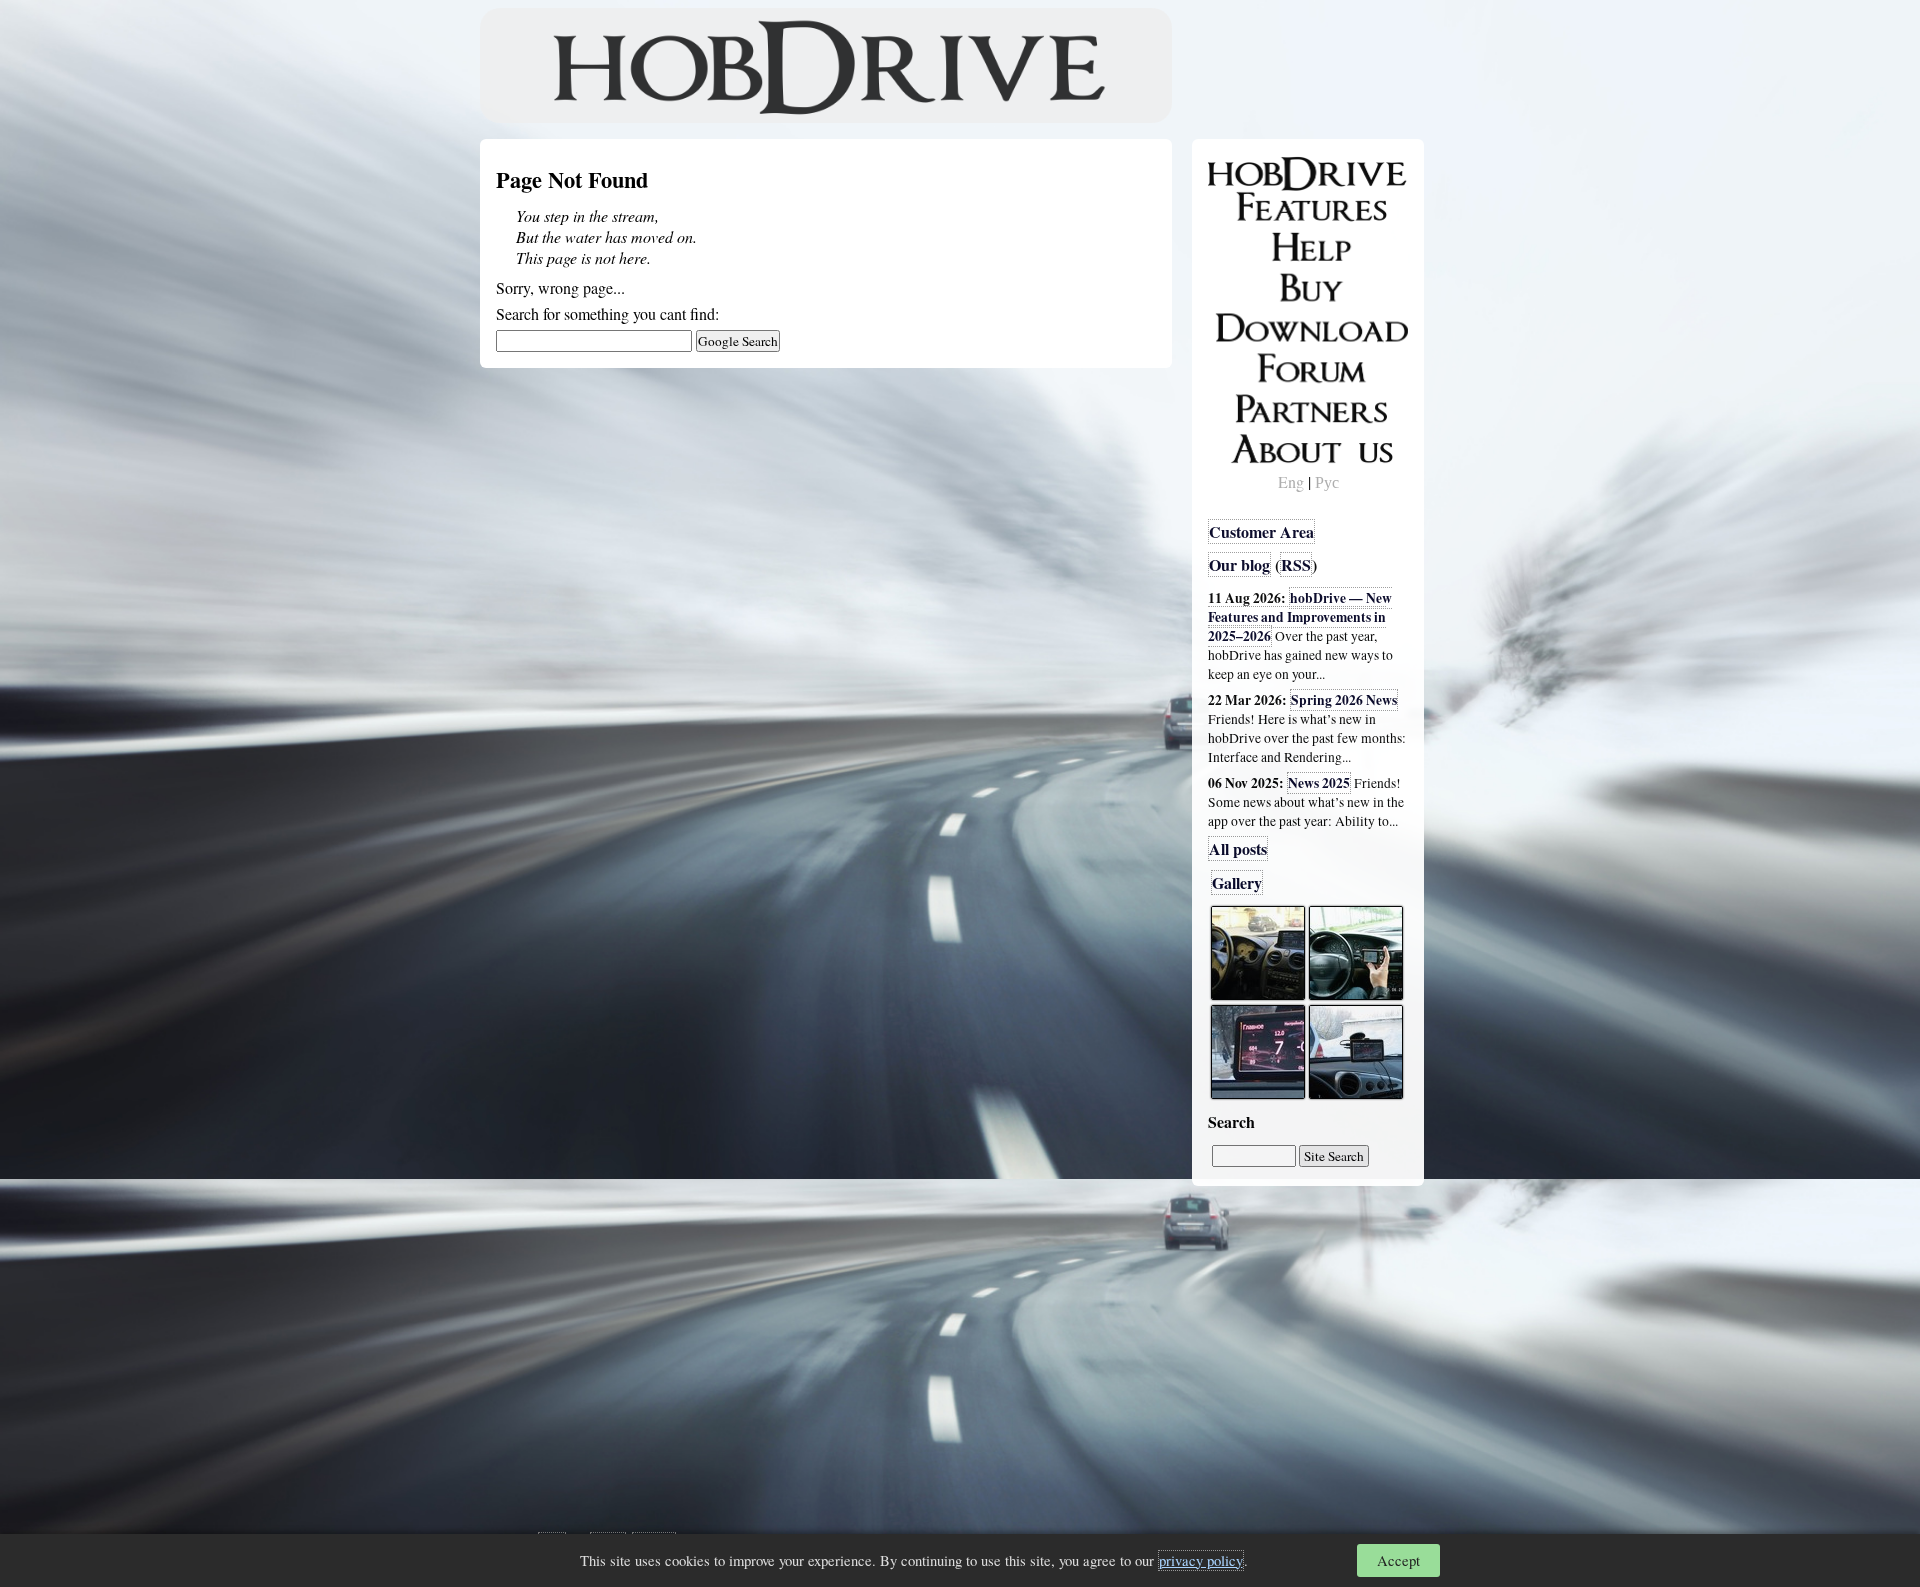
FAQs (1240, 246)
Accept (1398, 1560)
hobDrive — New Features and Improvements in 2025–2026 (1300, 617)
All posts (1238, 848)
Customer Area (1261, 531)
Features (1250, 207)
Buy (1235, 286)
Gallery (1237, 882)
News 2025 (1319, 783)
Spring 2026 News (1344, 700)
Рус (1327, 481)
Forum (1244, 365)
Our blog (1239, 564)
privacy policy (1201, 1560)
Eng (1291, 481)
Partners (1249, 405)
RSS (1296, 564)
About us (1252, 445)
